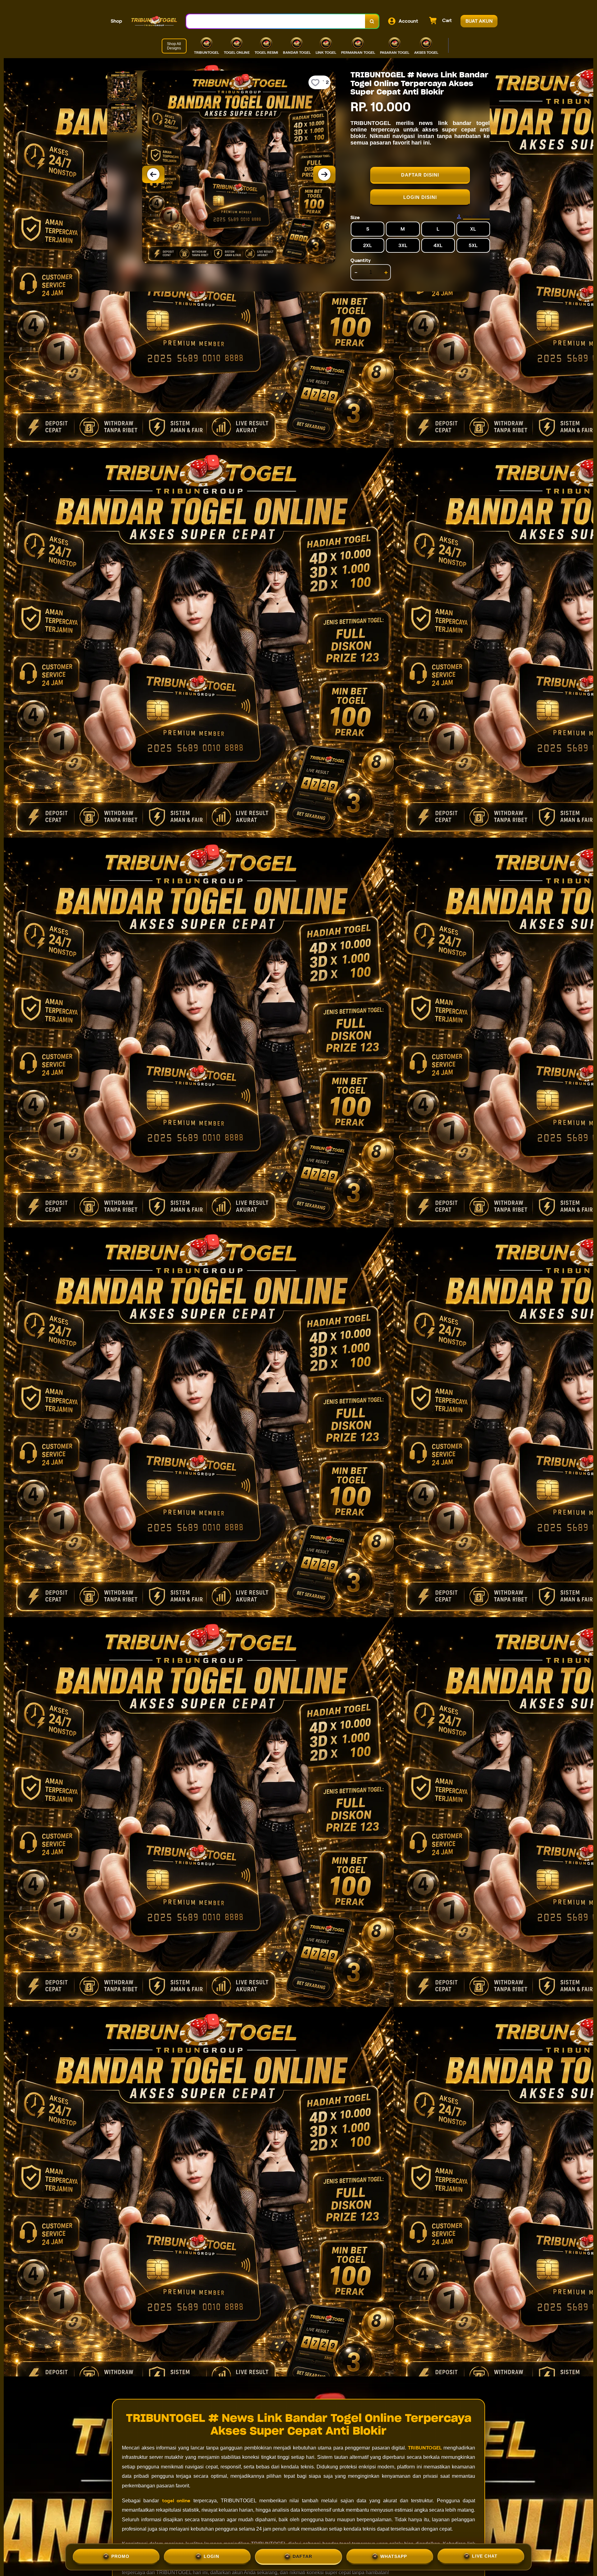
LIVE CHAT (485, 2555)
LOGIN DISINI (420, 197)
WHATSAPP (394, 2555)
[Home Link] (154, 21)
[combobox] (276, 21)
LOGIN (211, 2555)
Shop (116, 21)
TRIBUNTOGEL (425, 2448)
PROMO (120, 2555)
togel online (176, 2501)
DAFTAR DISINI (420, 175)
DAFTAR (302, 2555)
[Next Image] (324, 174)
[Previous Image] (153, 174)
